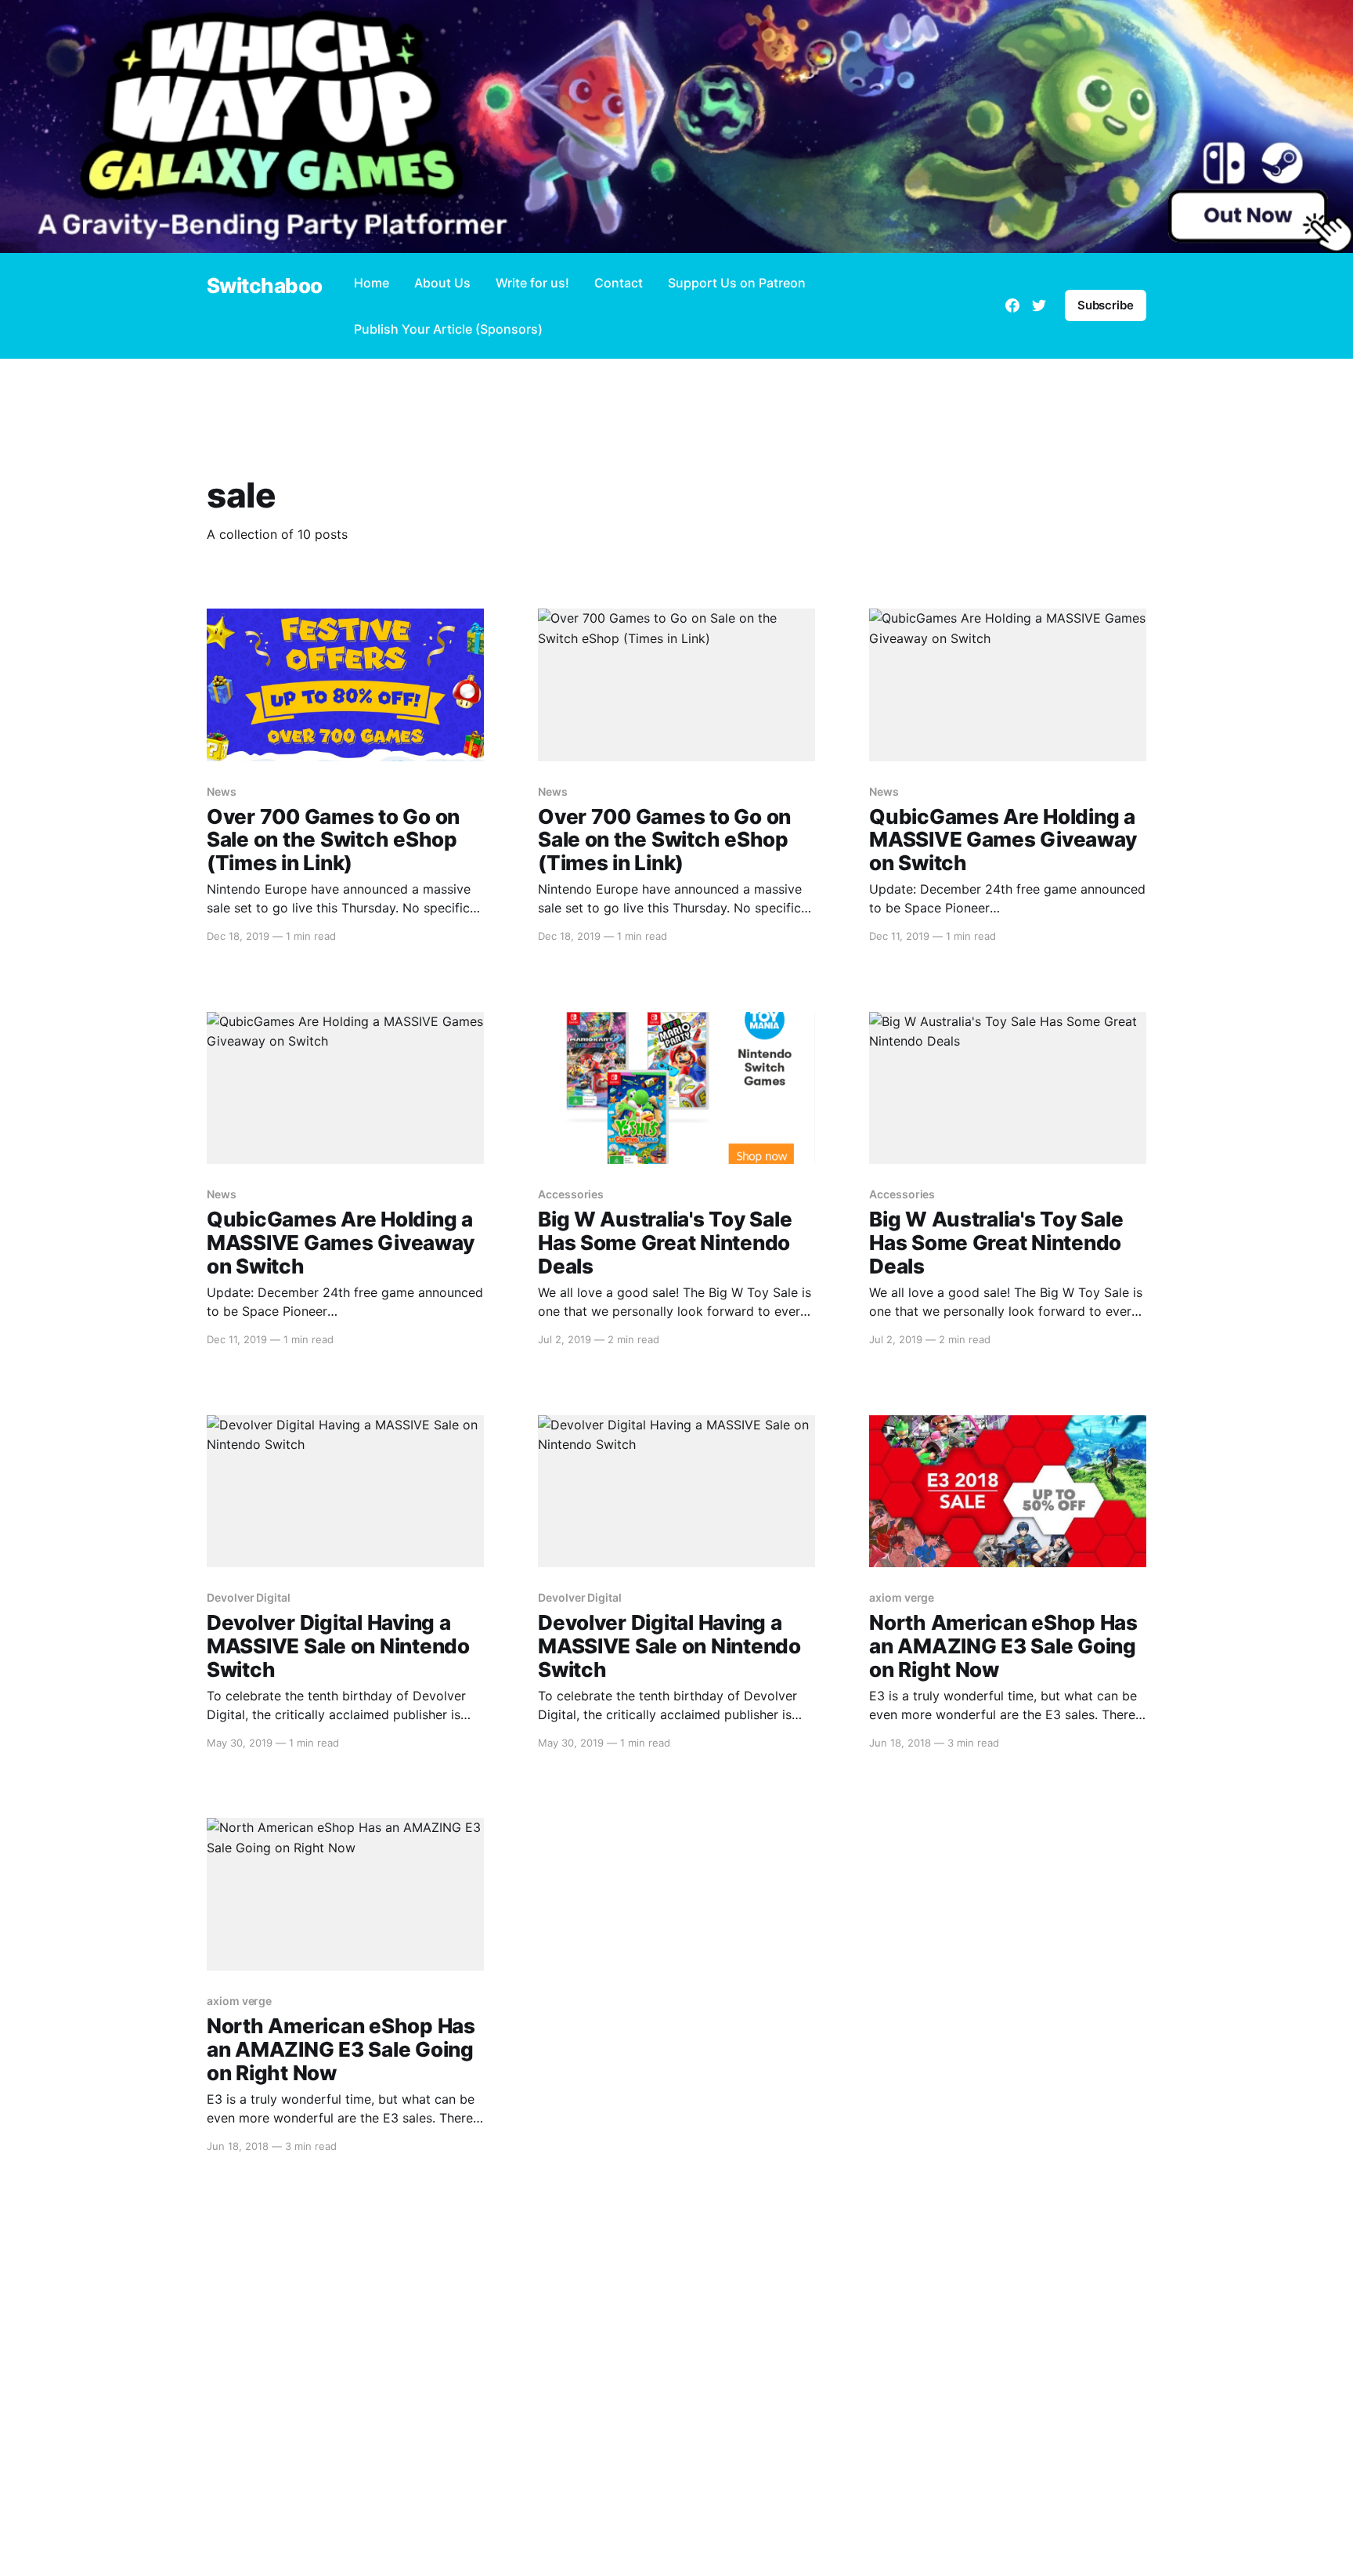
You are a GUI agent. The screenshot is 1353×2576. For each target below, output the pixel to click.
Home (372, 283)
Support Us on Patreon (737, 283)
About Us (442, 283)
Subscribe (1106, 305)
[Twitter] (1039, 305)
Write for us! (532, 283)
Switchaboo (265, 286)
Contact (619, 283)
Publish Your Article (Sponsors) (448, 329)
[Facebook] (1012, 305)
